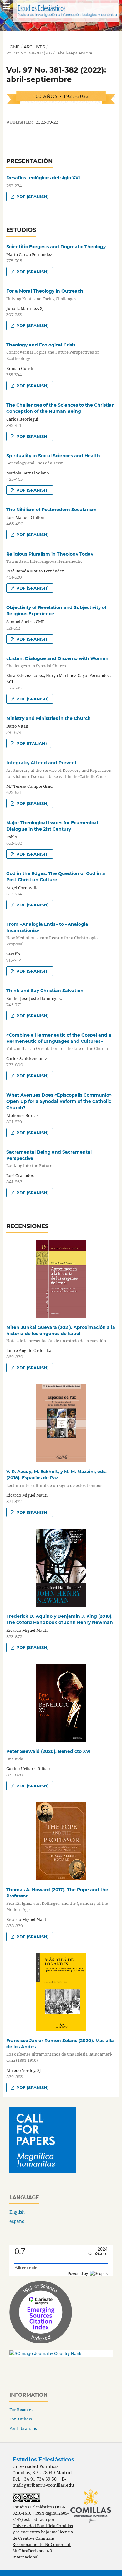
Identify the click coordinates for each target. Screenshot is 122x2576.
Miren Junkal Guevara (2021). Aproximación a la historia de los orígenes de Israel (61, 1334)
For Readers (21, 2410)
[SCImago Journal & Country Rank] (45, 2353)
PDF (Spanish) (32, 197)
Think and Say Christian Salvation (45, 991)
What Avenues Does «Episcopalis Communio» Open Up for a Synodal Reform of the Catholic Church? (59, 1101)
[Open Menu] (6, 6)
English (17, 2212)
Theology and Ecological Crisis (53, 352)
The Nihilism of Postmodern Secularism (51, 510)
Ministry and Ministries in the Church (48, 718)
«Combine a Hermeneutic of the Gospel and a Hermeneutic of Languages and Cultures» (59, 1042)
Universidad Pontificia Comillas (43, 2526)
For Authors (21, 2419)
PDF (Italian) (31, 743)
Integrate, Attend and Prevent (59, 769)
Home (13, 47)
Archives (34, 47)
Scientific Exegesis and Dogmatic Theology (56, 247)
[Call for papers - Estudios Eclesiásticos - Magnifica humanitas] (43, 2171)
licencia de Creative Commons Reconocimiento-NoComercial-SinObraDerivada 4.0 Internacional (43, 2545)
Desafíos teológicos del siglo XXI (43, 178)
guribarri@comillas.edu (49, 2485)
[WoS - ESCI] (41, 2342)
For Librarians (23, 2428)
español (18, 2221)
